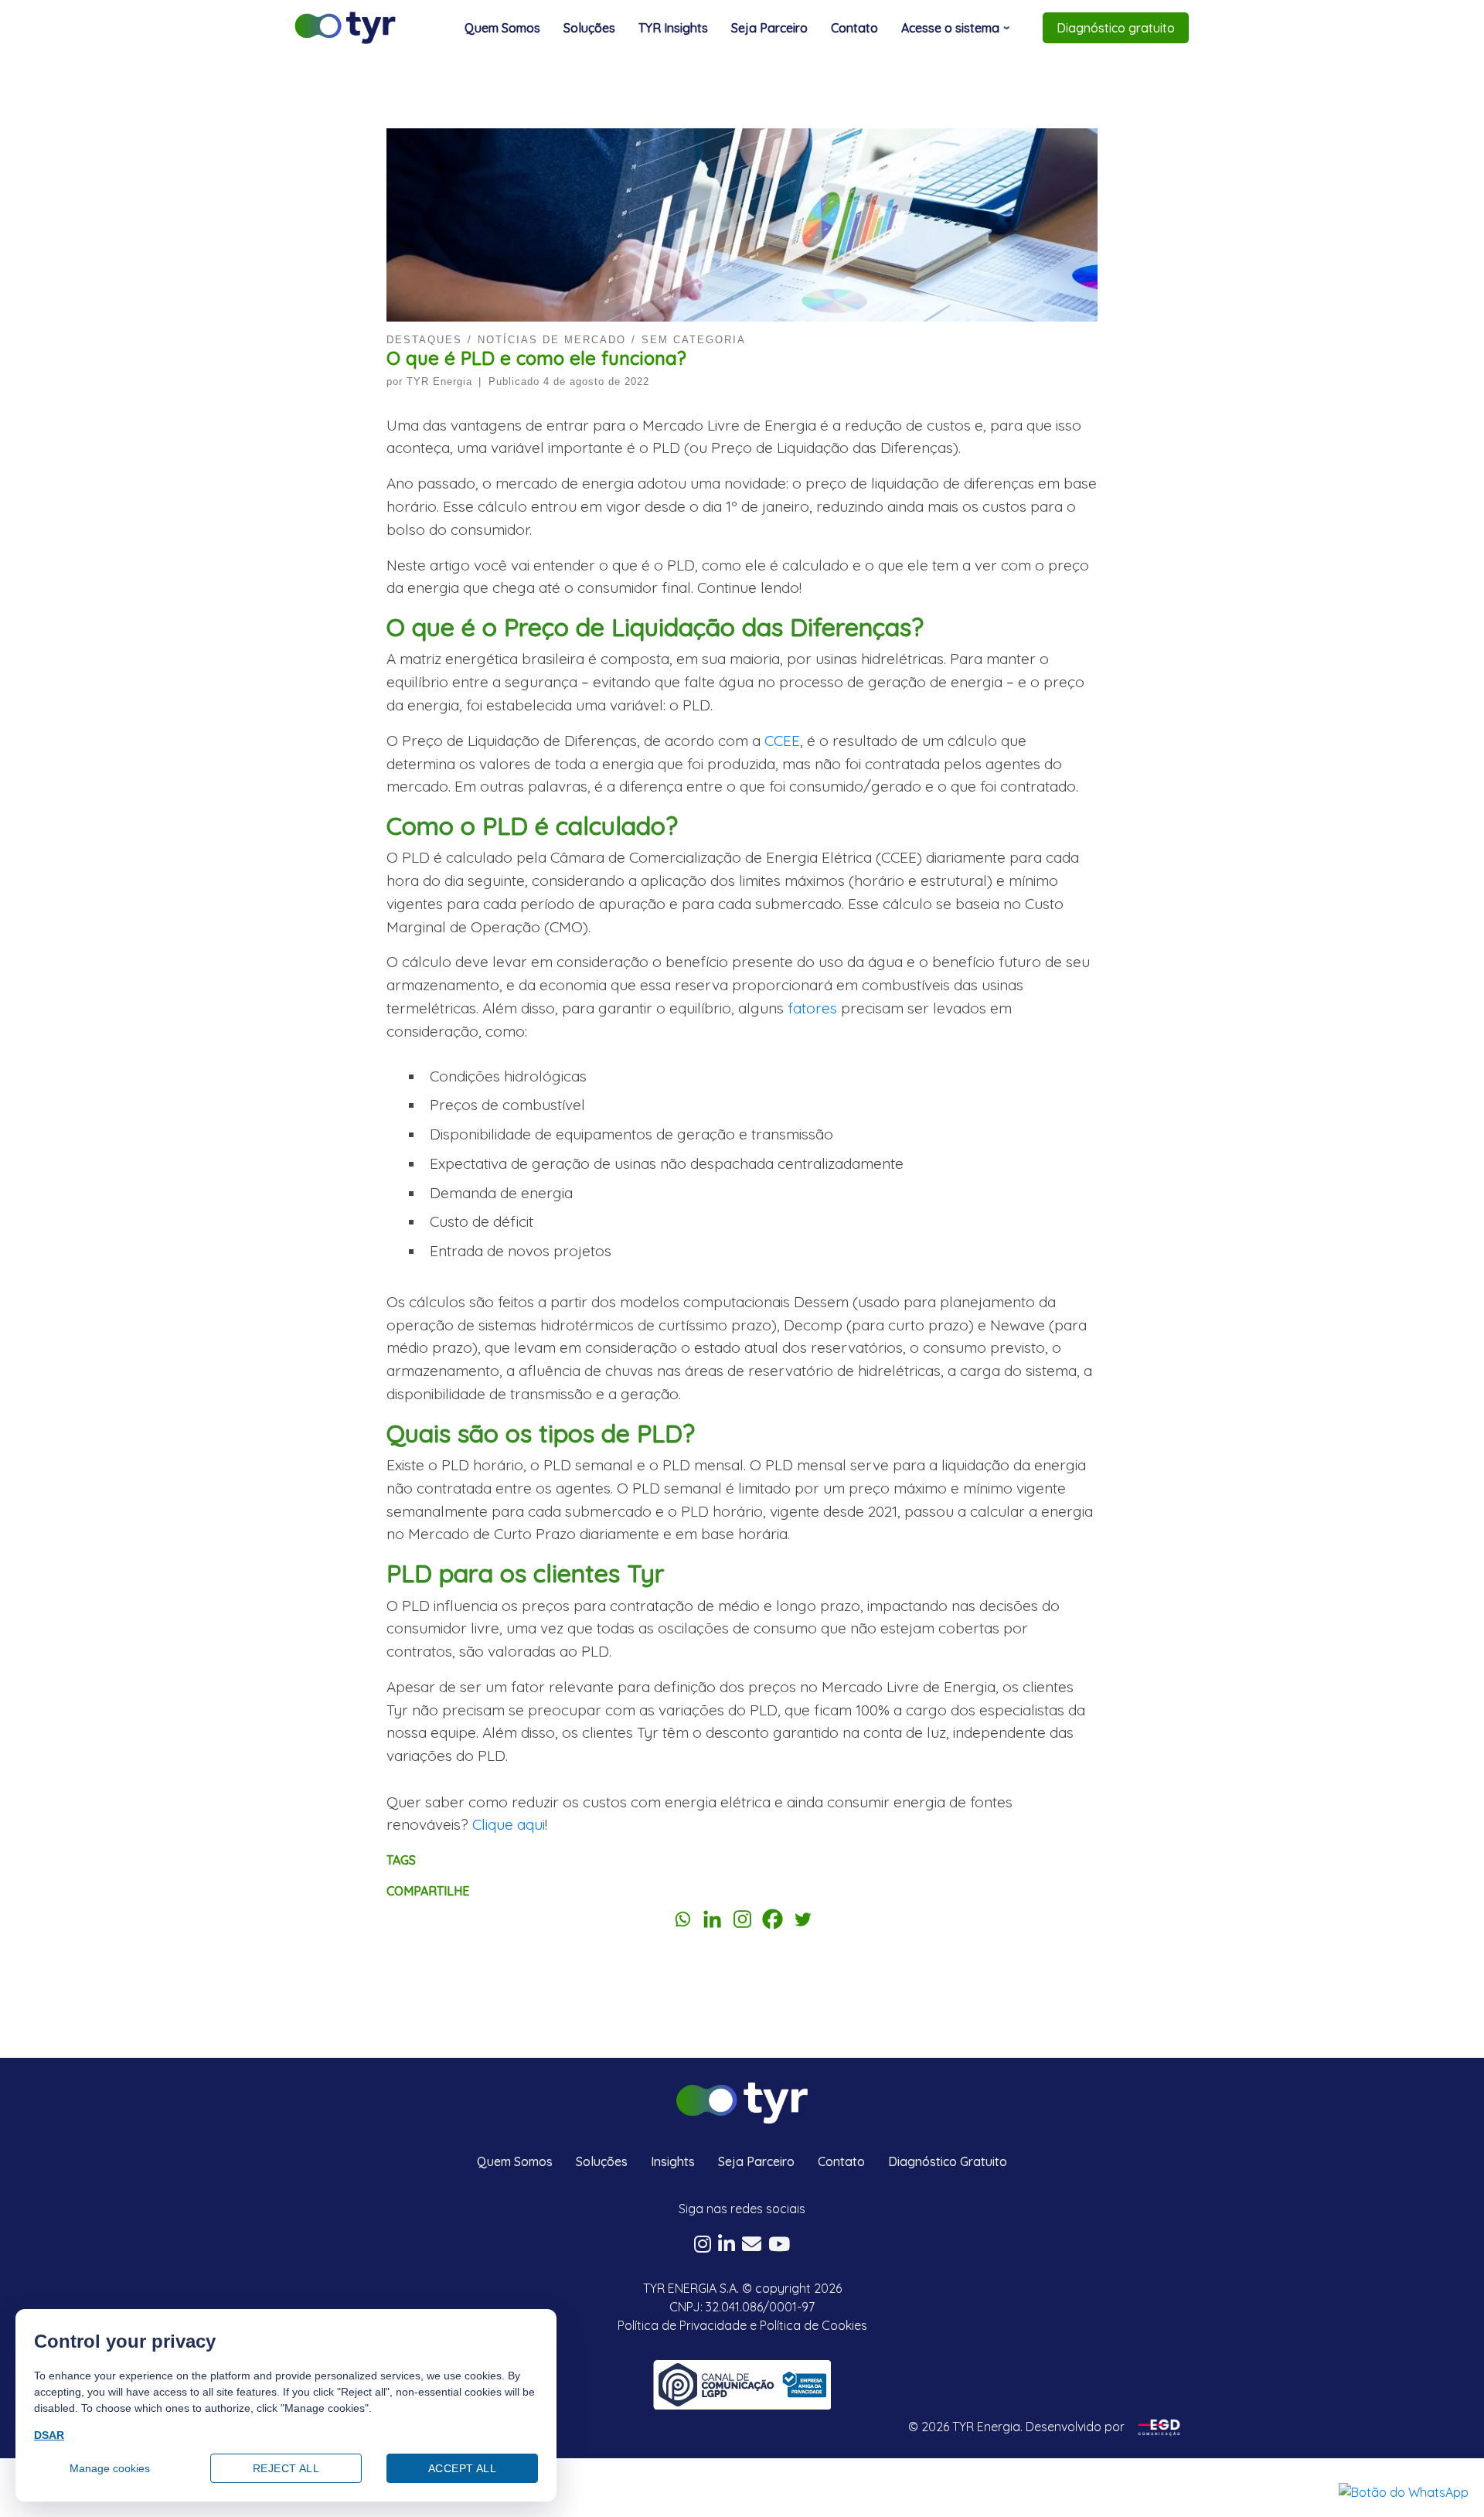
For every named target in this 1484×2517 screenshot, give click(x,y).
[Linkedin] (712, 1919)
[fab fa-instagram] (703, 2246)
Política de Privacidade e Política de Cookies (742, 2325)
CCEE (782, 741)
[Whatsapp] (682, 1919)
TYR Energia (439, 381)
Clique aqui (509, 1824)
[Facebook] (773, 1919)
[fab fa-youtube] (779, 2246)
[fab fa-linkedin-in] (727, 2246)
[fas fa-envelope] (752, 2246)
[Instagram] (742, 1919)
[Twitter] (803, 1919)
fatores (812, 1008)
